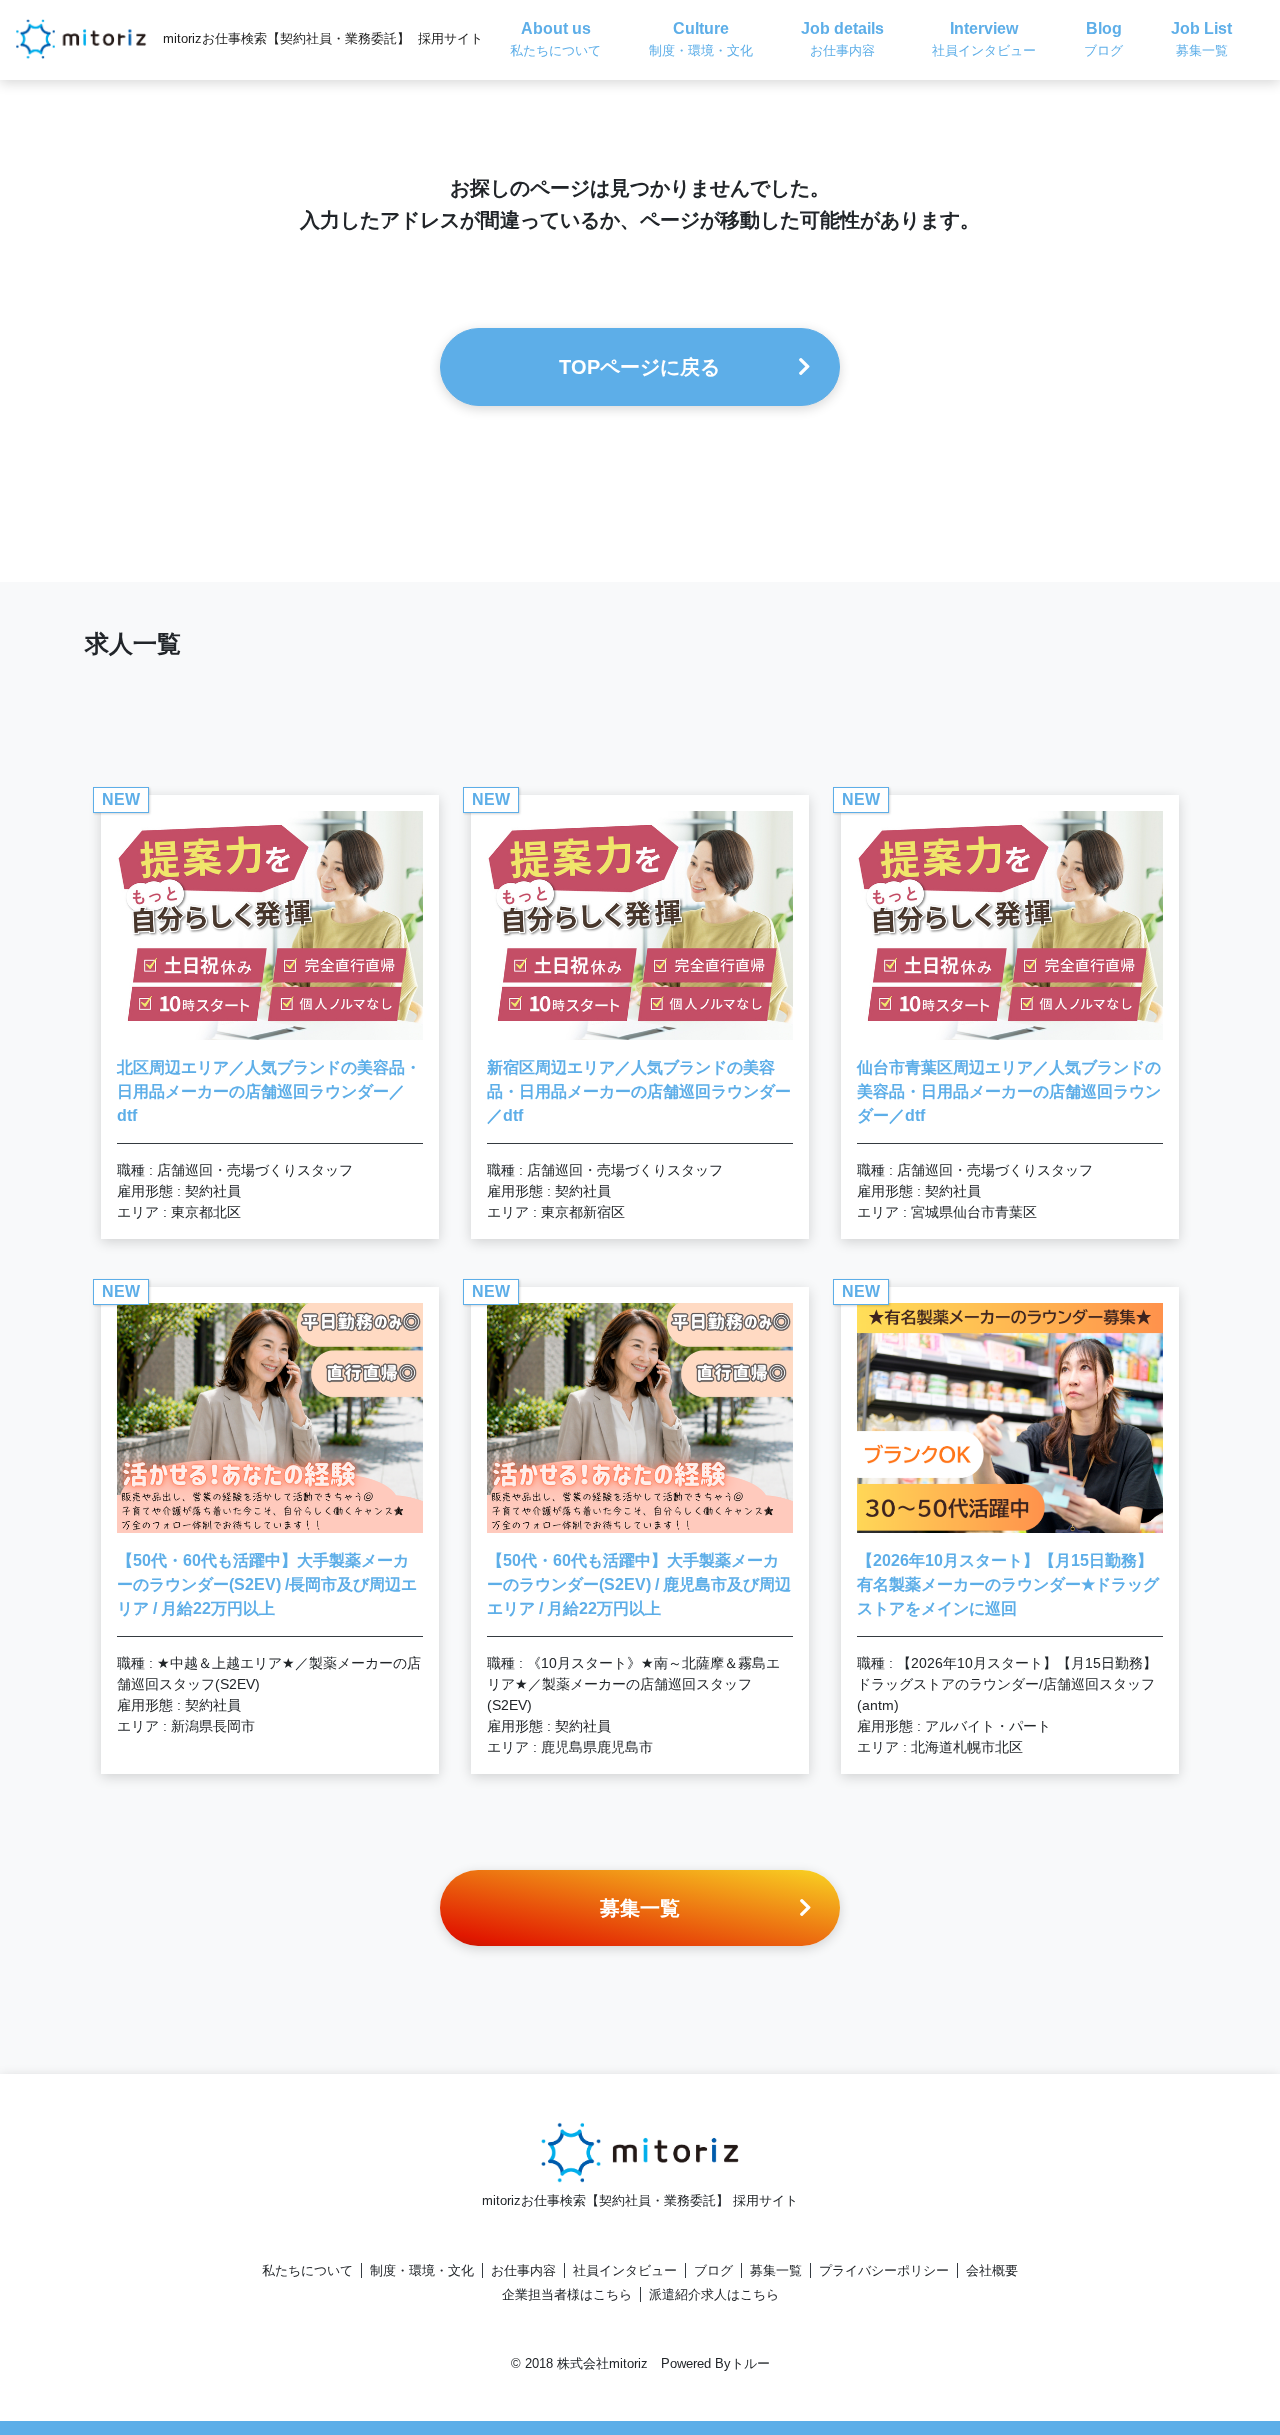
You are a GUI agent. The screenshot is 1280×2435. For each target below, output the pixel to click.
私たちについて (307, 2270)
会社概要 (992, 2270)
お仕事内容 (523, 2270)
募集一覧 (776, 2270)
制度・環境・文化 (422, 2270)
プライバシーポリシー (884, 2270)
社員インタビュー (625, 2270)
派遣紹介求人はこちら (714, 2294)
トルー (750, 2363)
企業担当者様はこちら (567, 2294)
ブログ (713, 2270)
